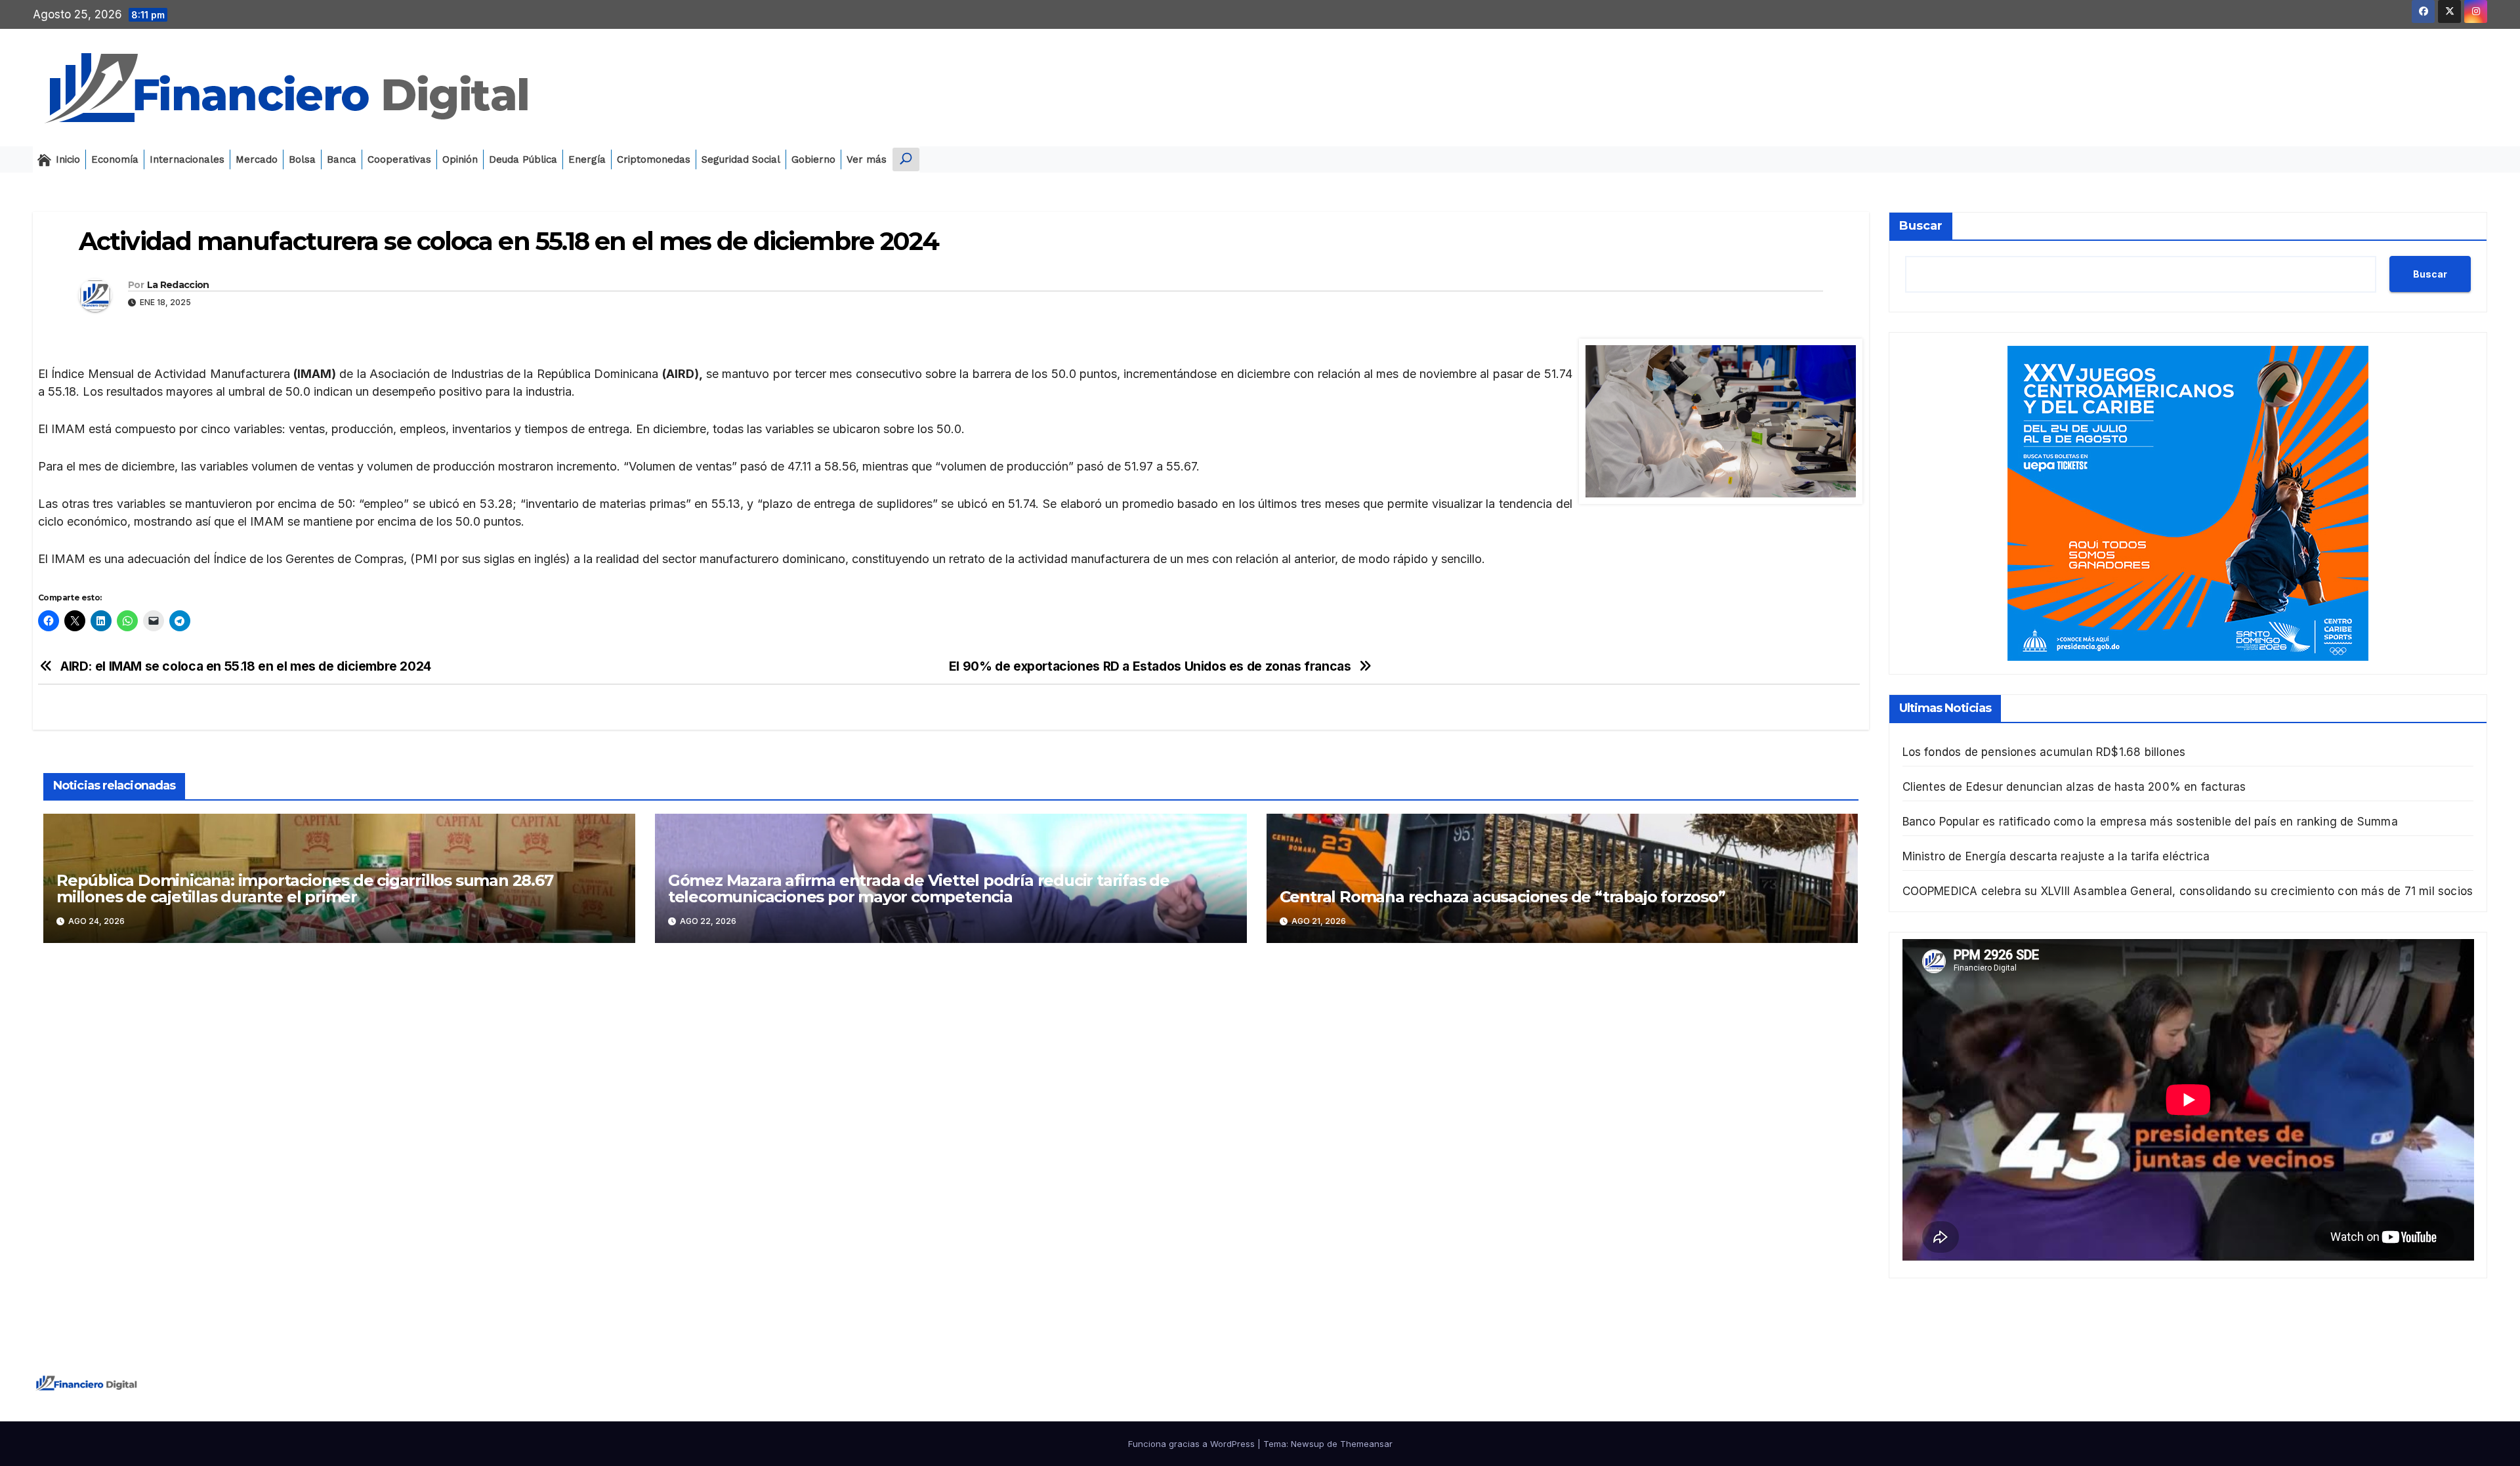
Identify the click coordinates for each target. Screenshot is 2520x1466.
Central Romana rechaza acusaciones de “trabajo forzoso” (1502, 897)
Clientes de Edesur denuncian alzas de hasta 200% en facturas (2074, 787)
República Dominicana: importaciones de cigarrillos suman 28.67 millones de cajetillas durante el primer (305, 889)
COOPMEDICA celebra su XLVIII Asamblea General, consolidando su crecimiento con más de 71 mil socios (2188, 891)
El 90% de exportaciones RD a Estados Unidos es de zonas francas (1150, 666)
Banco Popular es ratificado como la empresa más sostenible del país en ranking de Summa (2150, 822)
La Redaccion (178, 285)
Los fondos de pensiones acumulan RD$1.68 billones (2044, 752)
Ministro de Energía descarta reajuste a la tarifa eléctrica (2056, 856)
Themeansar (1366, 1444)
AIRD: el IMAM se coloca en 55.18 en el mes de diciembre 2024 (246, 666)
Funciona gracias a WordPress (1193, 1444)
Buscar (1921, 226)
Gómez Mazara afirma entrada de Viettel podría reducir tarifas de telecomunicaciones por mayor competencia (919, 889)
